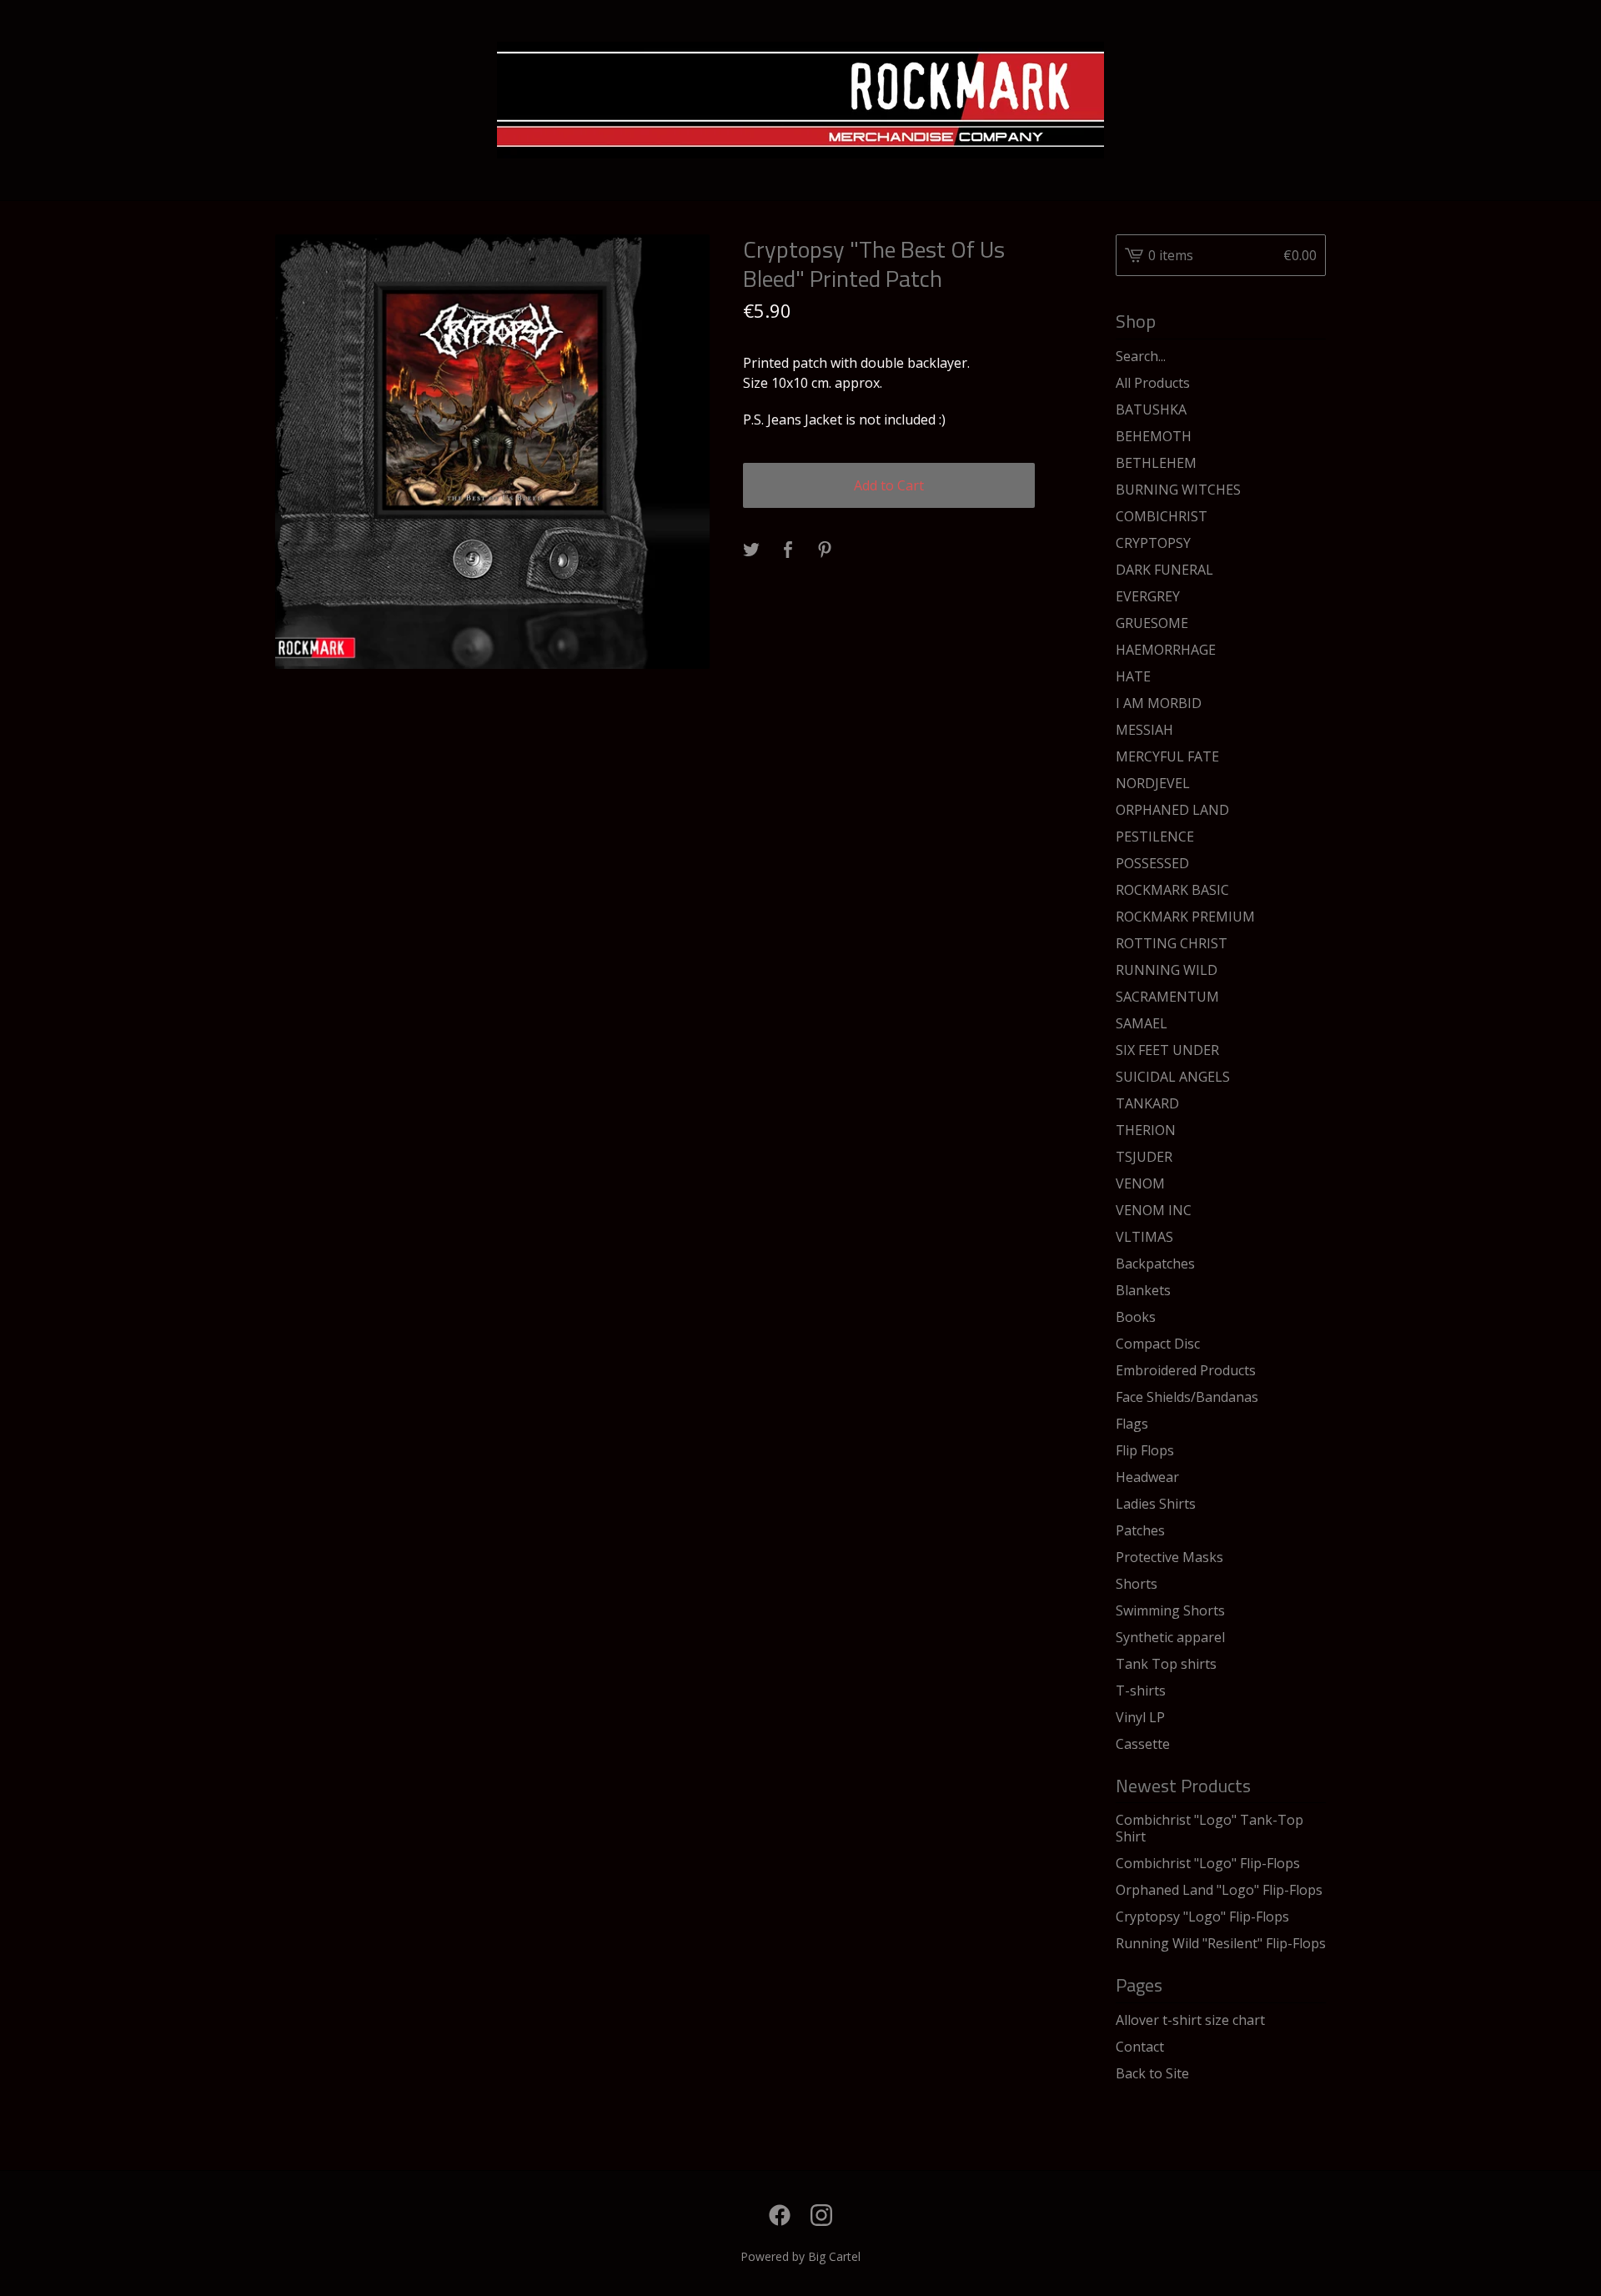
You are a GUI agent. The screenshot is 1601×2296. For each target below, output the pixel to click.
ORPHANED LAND (1172, 810)
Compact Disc (1158, 1344)
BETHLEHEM (1156, 463)
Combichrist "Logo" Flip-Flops (1208, 1863)
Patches (1140, 1530)
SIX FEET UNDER (1167, 1050)
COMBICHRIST (1162, 516)
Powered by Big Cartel (800, 2256)
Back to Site (1152, 2073)
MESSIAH (1144, 730)
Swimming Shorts (1170, 1610)
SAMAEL (1142, 1023)
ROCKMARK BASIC (1172, 890)
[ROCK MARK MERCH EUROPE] (800, 100)
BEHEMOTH (1154, 436)
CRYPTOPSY (1153, 543)
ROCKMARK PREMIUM (1185, 917)
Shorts (1137, 1584)
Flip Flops (1145, 1450)
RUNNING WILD (1167, 970)
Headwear (1147, 1477)
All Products (1153, 383)
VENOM (1140, 1183)
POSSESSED (1152, 863)
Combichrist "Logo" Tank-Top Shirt (1210, 1828)
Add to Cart (889, 485)
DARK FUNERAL (1164, 570)
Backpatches (1155, 1264)
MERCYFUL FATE (1167, 756)
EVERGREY (1148, 596)
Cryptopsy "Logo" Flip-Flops (1202, 1917)
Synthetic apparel (1170, 1637)
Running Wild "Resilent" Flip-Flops (1221, 1943)
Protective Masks (1169, 1557)
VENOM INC (1154, 1210)
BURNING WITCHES (1178, 490)
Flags (1132, 1424)
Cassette (1143, 1744)
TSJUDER (1144, 1157)
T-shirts (1141, 1691)
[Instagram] (821, 2215)
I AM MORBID (1159, 703)
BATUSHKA (1151, 409)
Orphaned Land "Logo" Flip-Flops (1219, 1890)
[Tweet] (751, 550)
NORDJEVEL (1153, 783)
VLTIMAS (1144, 1237)
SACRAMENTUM (1167, 997)
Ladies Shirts (1156, 1504)
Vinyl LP (1140, 1717)
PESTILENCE (1155, 837)
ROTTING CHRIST (1172, 943)
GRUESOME (1152, 623)
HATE (1133, 676)
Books (1136, 1317)
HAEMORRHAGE (1166, 650)
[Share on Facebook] (788, 550)
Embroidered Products (1186, 1370)
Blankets (1143, 1290)
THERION (1146, 1130)
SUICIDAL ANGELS (1173, 1077)
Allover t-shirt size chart (1190, 2020)
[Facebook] (780, 2215)
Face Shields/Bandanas (1187, 1397)
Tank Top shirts (1166, 1664)
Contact (1140, 2047)
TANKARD (1147, 1103)
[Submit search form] (1313, 356)
